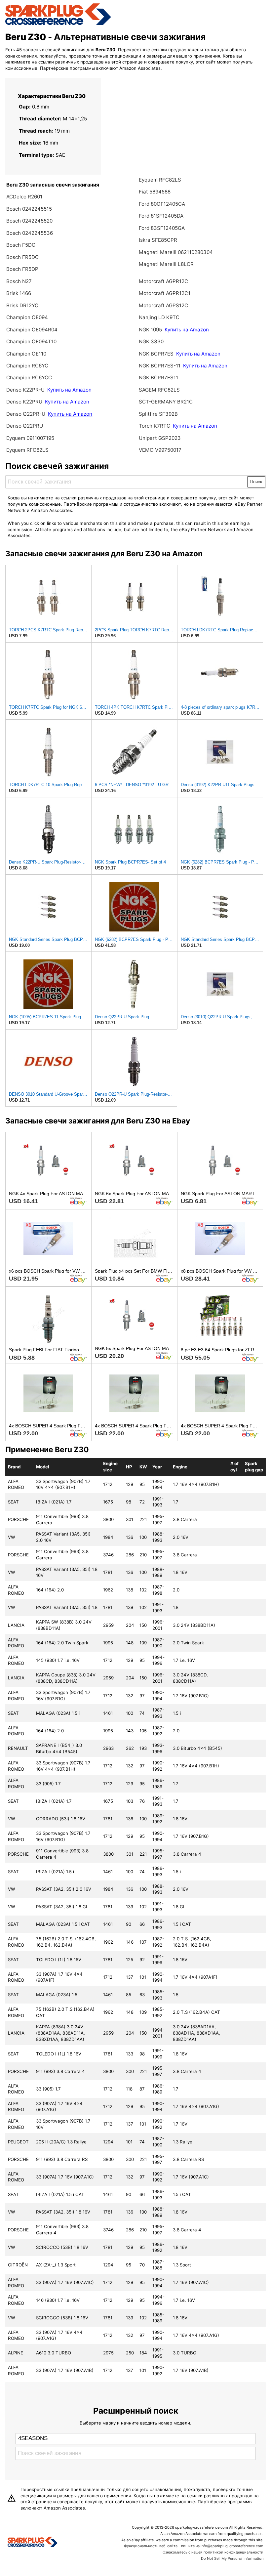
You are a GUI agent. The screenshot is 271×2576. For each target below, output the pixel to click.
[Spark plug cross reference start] (33, 2543)
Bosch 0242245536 (30, 233)
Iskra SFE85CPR (158, 240)
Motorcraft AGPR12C (163, 281)
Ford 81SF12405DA (161, 216)
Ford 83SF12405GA (162, 228)
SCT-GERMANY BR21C (166, 402)
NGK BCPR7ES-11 (160, 366)
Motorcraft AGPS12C (163, 305)
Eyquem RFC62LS (27, 450)
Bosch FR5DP (22, 269)
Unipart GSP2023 (160, 438)
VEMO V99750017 (160, 450)
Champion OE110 (26, 354)
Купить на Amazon (69, 390)
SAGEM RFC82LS (159, 390)
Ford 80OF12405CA (162, 204)
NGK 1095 (151, 330)
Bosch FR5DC (22, 257)
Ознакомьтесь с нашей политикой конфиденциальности (213, 2552)
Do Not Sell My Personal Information (232, 2558)
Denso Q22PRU (25, 426)
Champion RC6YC (27, 366)
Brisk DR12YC (22, 305)
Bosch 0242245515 (29, 209)
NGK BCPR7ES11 (158, 378)
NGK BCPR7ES (156, 354)
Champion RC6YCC (29, 378)
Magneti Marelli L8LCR (166, 264)
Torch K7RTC (155, 426)
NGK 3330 (151, 341)
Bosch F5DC (21, 245)
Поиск (256, 482)
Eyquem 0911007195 (30, 438)
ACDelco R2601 (24, 197)
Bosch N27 (19, 281)
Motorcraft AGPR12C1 (165, 293)
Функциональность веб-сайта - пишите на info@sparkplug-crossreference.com (194, 2546)
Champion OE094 (27, 317)
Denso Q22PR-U (26, 414)
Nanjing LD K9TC (159, 317)
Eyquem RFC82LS (160, 180)
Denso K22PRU (24, 402)
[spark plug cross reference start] (58, 24)
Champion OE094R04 (32, 330)
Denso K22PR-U (25, 390)
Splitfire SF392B (158, 414)
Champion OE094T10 (31, 341)
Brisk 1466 (19, 293)
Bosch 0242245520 (29, 221)
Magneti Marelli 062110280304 (176, 252)
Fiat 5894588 (155, 192)
